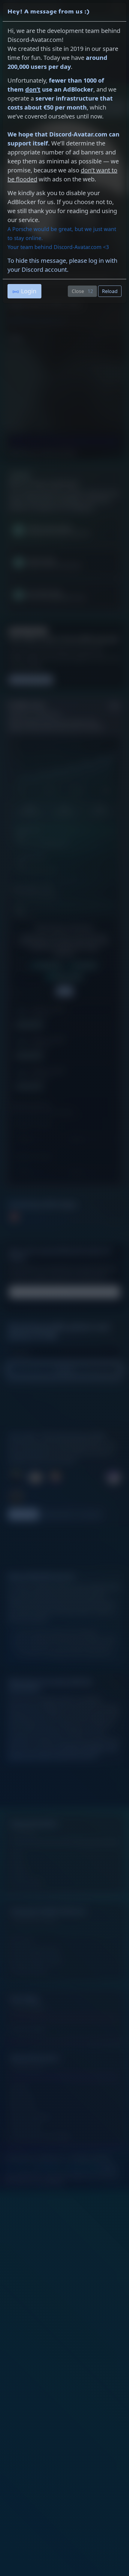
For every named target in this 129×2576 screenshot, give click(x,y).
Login (29, 291)
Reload (110, 291)
